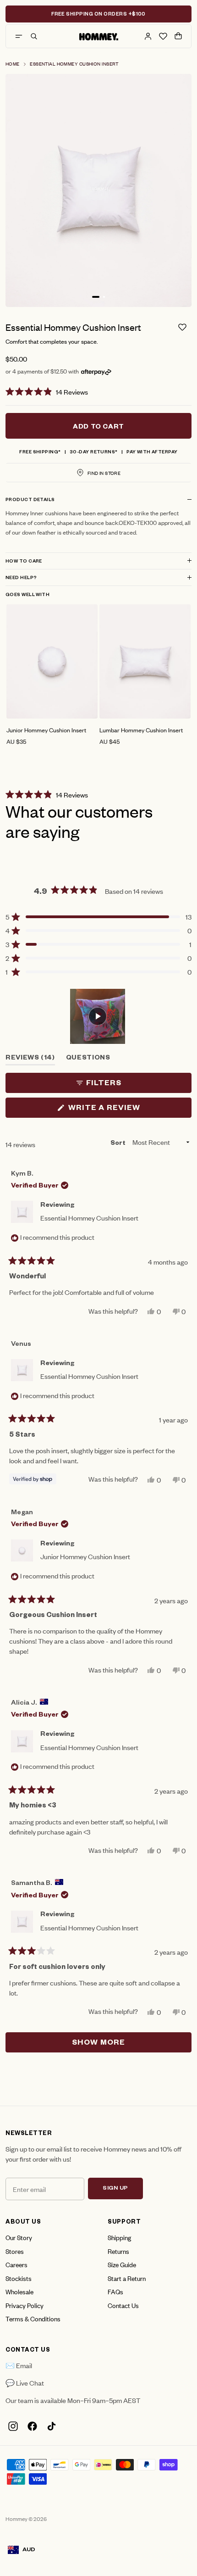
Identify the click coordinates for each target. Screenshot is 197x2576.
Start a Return (127, 2278)
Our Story (19, 2237)
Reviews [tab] (30, 1060)
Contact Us (123, 2305)
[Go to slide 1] (96, 297)
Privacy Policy (25, 2305)
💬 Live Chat (25, 2383)
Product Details (30, 500)
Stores (15, 2251)
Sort (119, 1144)
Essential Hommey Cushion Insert (74, 64)
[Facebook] (32, 2426)
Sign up (115, 2189)
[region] (98, 1016)
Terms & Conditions (33, 2318)
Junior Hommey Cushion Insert (85, 1556)
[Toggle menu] (19, 36)
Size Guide (122, 2264)
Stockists (19, 2278)
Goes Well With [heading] (27, 595)
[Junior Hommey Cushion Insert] (52, 661)
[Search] (34, 36)
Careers (16, 2264)
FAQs (115, 2291)
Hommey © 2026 (26, 2519)
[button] (98, 391)
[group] (52, 675)
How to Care (24, 562)
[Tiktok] (51, 2426)
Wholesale (19, 2291)
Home (13, 64)
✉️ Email (19, 2365)
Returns (118, 2251)
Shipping (119, 2237)
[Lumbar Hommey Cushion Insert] (145, 661)
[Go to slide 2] (104, 297)
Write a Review (123, 1110)
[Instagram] (13, 2426)
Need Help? (21, 578)
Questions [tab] (88, 1060)
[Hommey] (99, 36)
